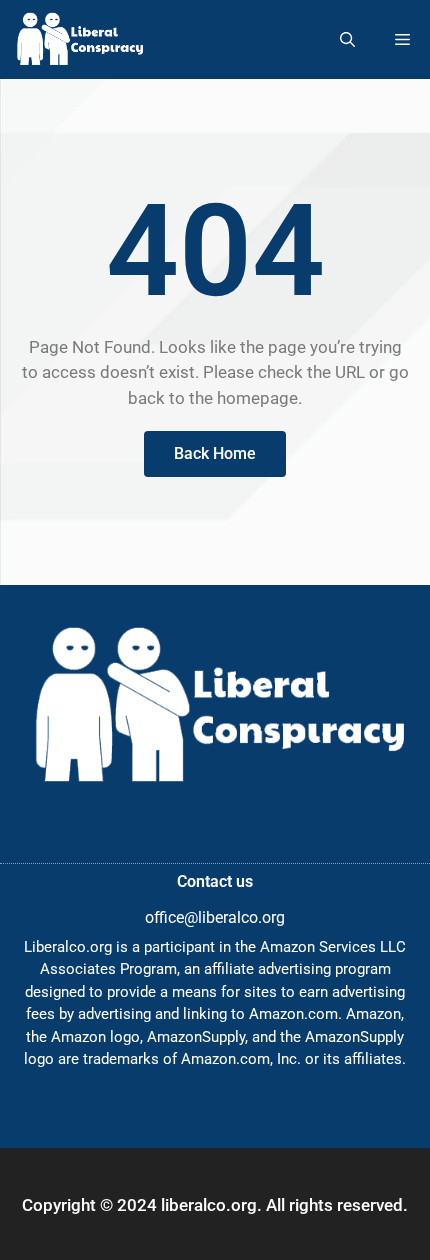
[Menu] (402, 39)
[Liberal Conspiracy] (78, 39)
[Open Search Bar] (347, 39)
